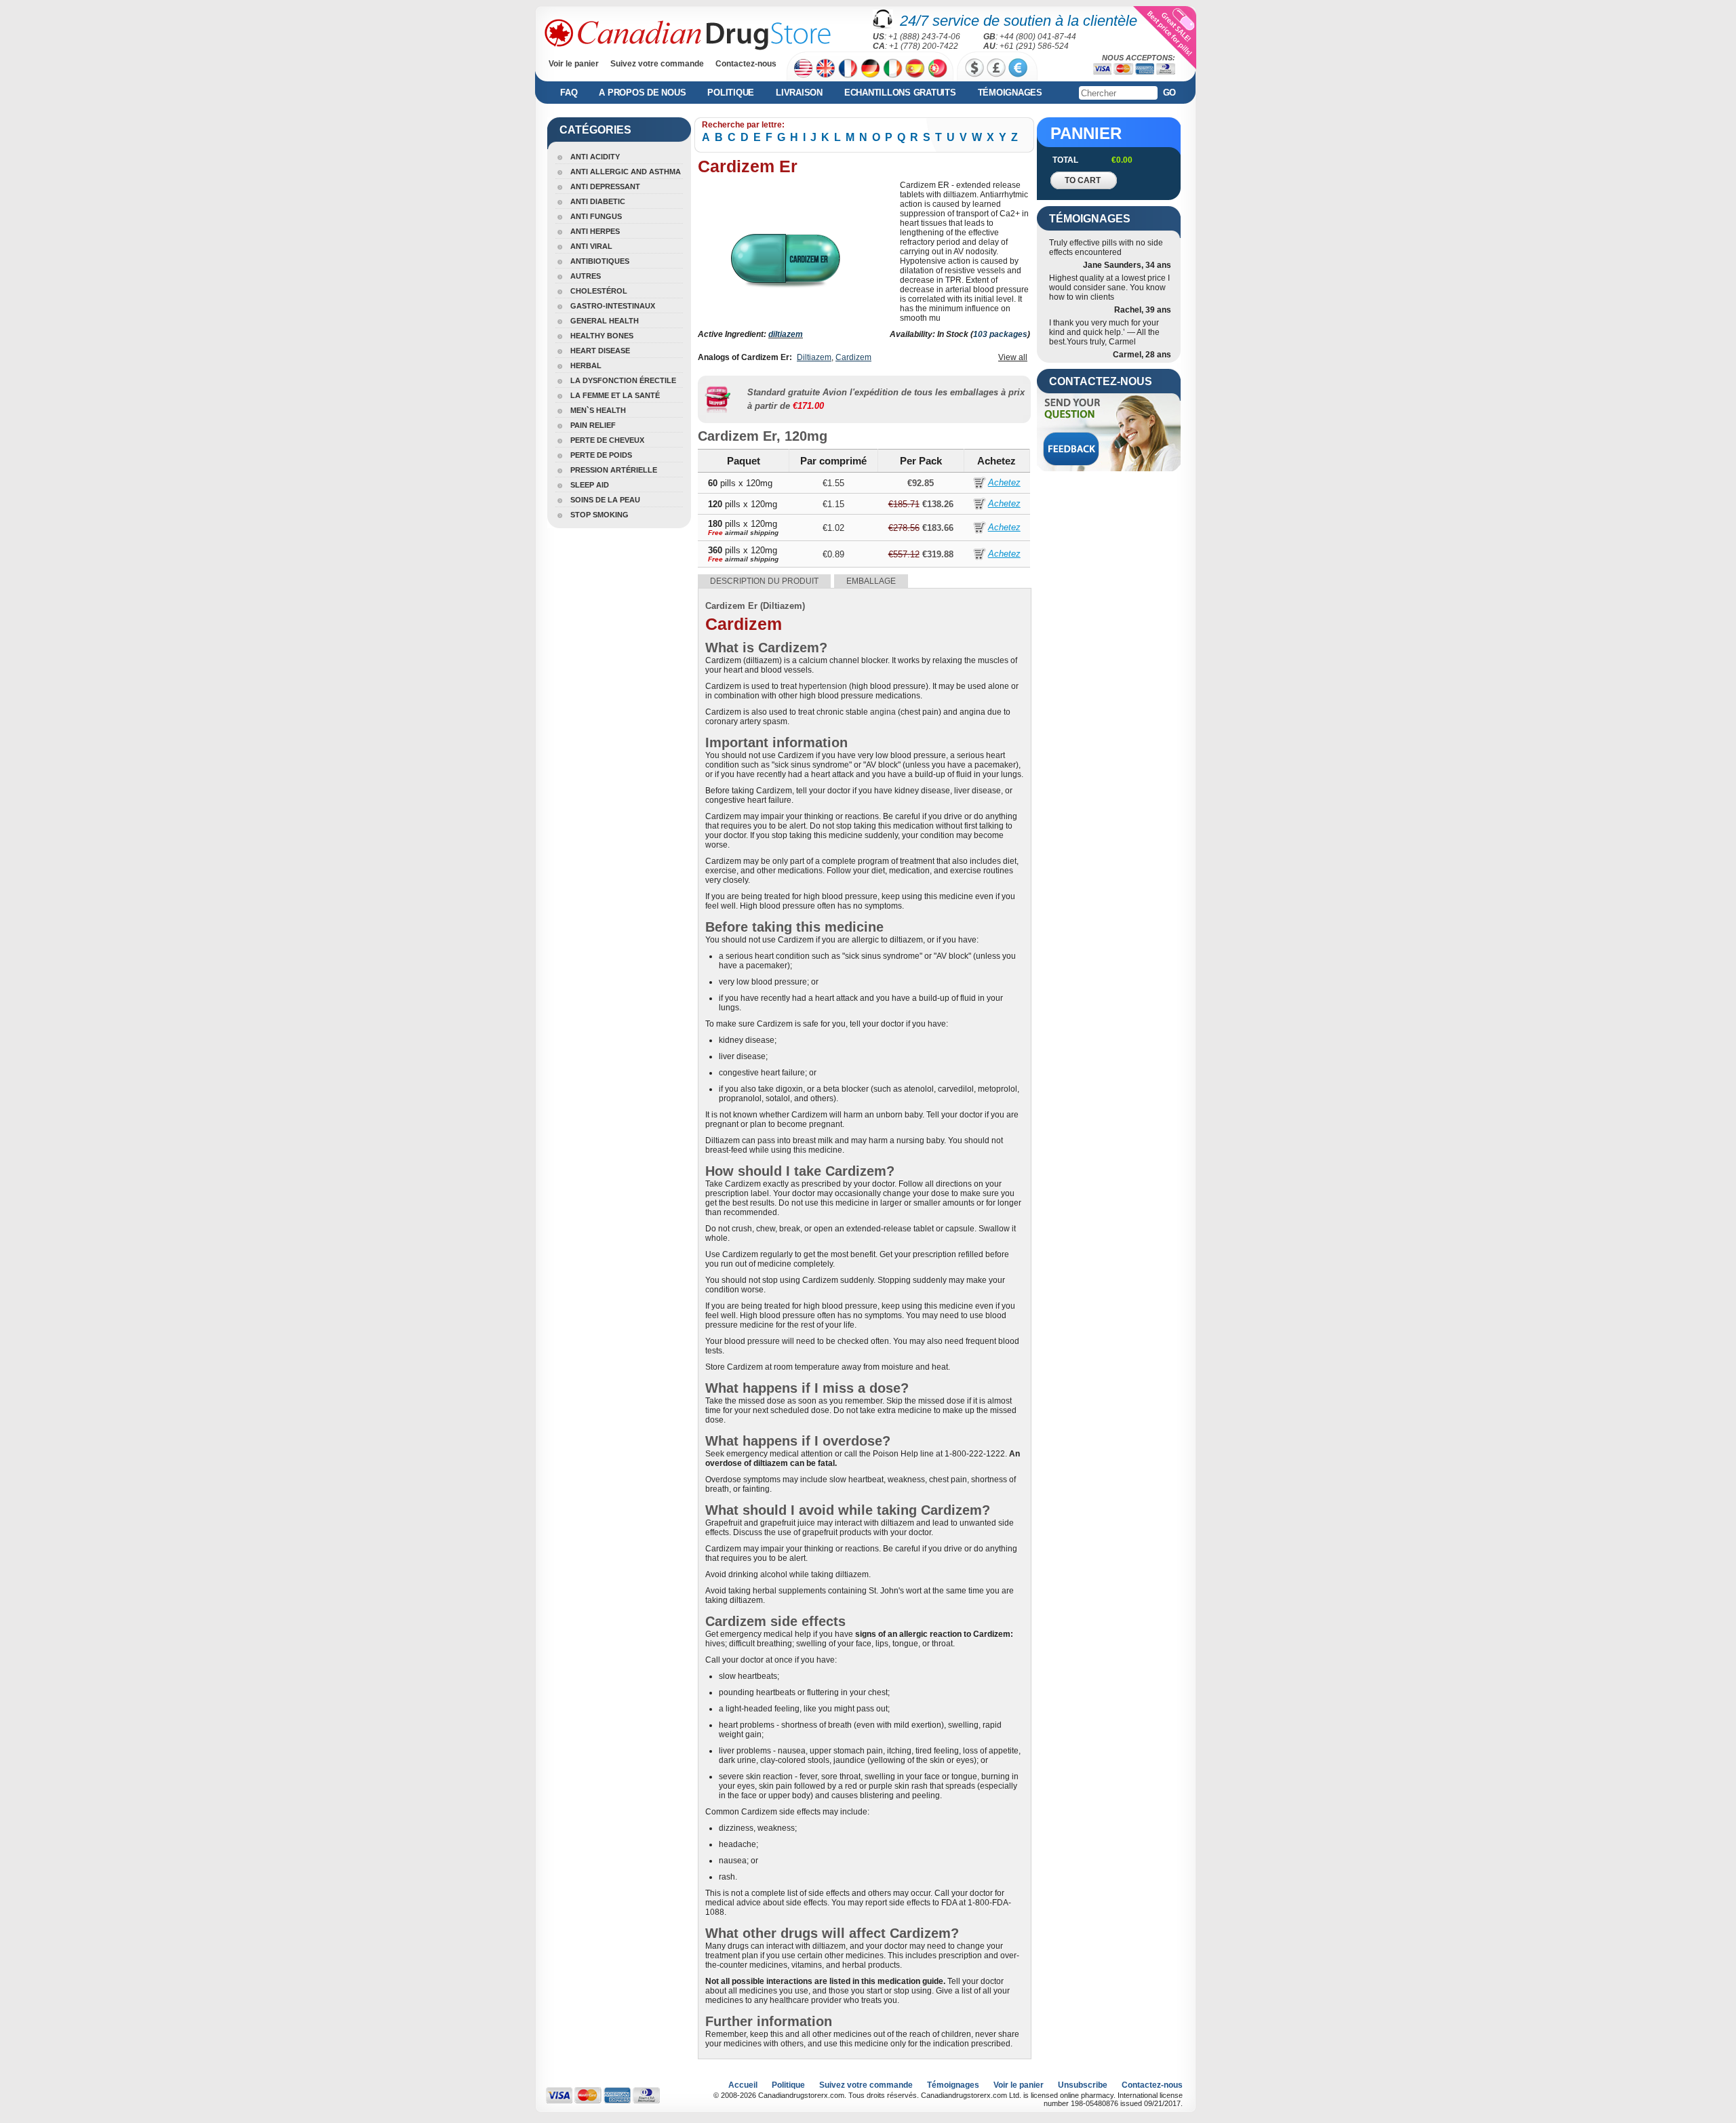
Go (1170, 93)
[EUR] (1018, 68)
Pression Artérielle (614, 470)
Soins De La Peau (605, 500)
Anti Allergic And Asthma (626, 172)
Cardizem (853, 357)
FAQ (569, 93)
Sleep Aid (590, 485)
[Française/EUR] (848, 68)
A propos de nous (642, 93)
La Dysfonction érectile (623, 380)
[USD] (974, 68)
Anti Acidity (595, 157)
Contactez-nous (746, 64)
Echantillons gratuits (900, 93)
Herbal (586, 365)
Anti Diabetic (598, 201)
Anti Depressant (605, 186)
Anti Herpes (595, 231)
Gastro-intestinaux (613, 306)
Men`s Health (598, 410)
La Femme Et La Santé (615, 395)
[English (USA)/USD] (803, 68)
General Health (605, 321)
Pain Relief (593, 425)
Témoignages (1010, 93)
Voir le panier (574, 64)
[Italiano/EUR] (893, 68)
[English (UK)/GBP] (826, 68)
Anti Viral (591, 246)
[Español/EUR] (915, 68)
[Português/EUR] (938, 68)
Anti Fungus (596, 216)
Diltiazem (814, 357)
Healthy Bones (602, 336)
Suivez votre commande (657, 64)
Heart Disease (600, 351)
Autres (586, 276)
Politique (731, 93)
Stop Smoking (599, 515)
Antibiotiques (600, 261)
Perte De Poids (601, 455)
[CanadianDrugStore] (688, 35)
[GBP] (996, 68)
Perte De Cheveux (607, 440)
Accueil (743, 2085)
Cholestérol (599, 291)
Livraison (799, 93)
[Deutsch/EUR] (870, 68)
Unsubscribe (1083, 2085)
